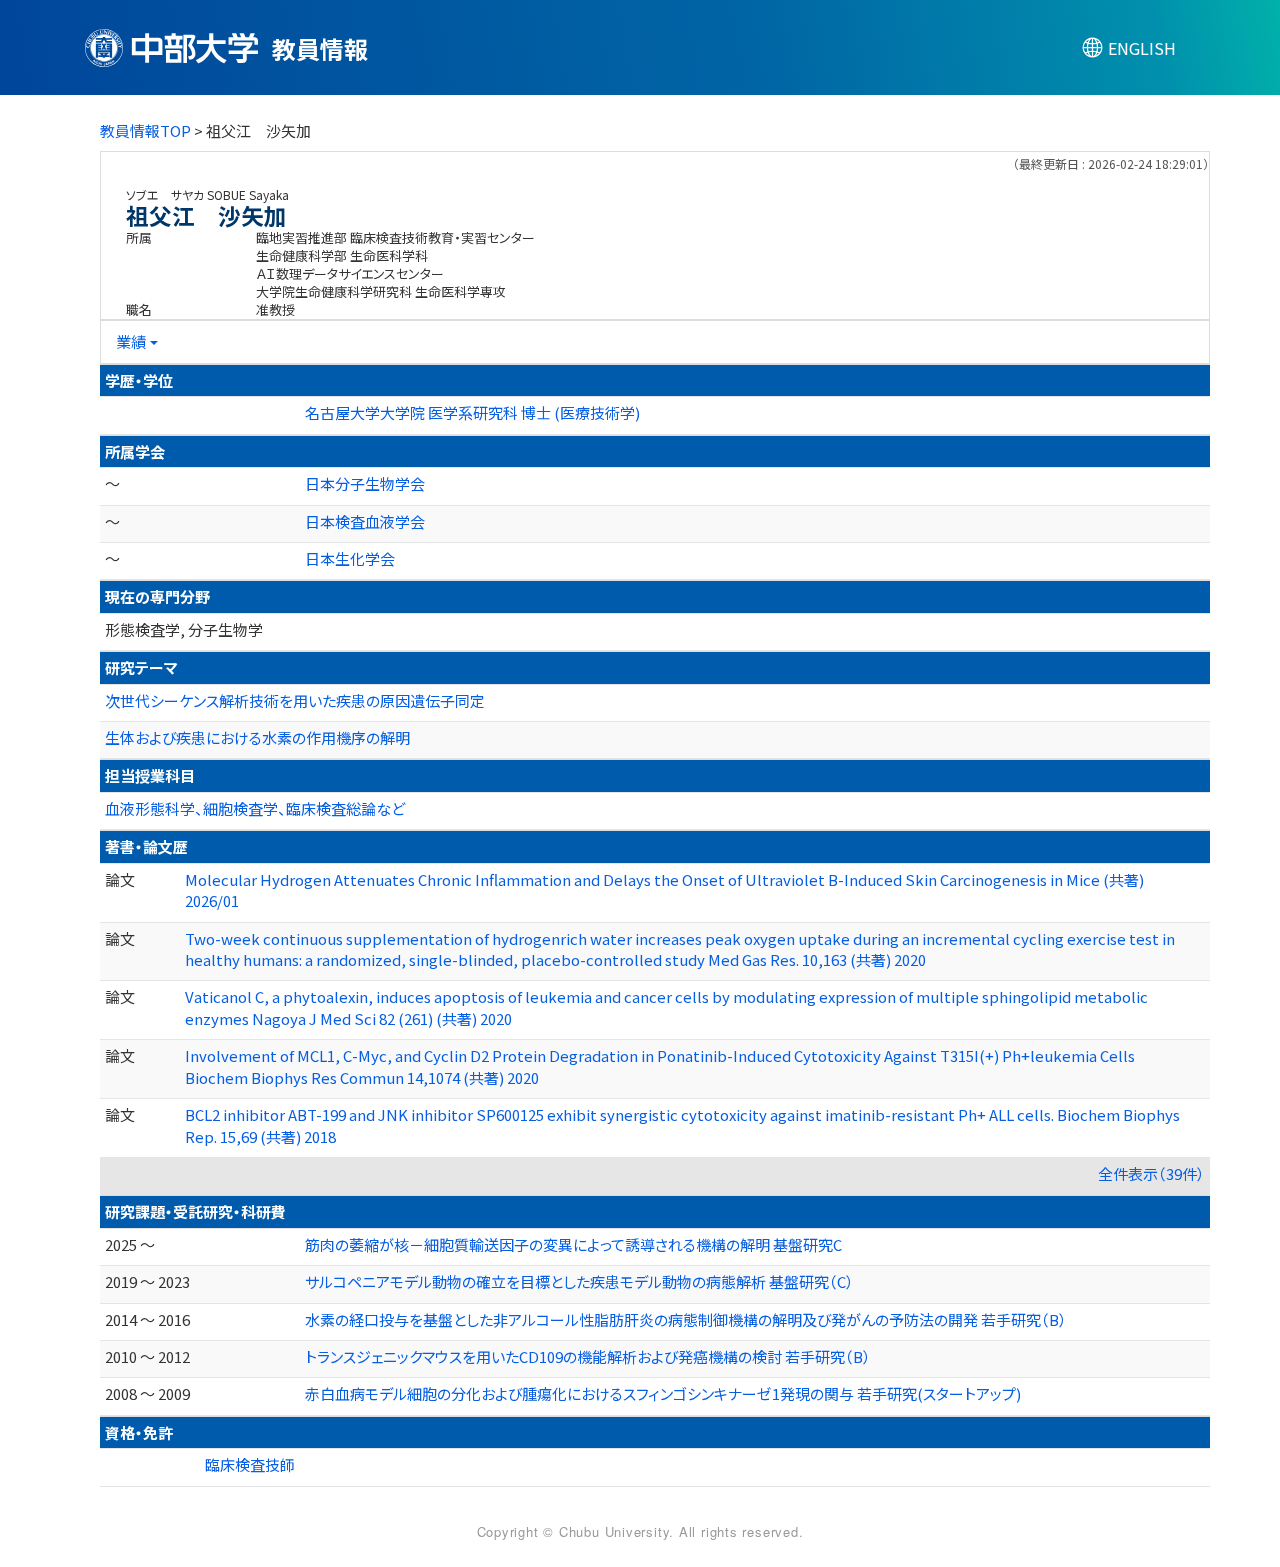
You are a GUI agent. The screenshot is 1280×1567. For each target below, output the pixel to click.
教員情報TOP (145, 130)
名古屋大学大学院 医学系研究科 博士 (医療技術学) (472, 412)
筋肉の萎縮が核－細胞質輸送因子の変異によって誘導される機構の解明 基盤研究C (573, 1244)
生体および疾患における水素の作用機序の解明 (257, 737)
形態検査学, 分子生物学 (184, 629)
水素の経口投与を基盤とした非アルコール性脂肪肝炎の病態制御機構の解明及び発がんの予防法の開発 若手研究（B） (686, 1319)
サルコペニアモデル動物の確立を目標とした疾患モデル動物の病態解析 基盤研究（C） (579, 1281)
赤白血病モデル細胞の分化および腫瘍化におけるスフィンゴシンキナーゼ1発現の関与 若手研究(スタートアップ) (663, 1393)
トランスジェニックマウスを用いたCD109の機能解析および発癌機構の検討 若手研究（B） (588, 1356)
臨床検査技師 (250, 1464)
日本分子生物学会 (365, 483)
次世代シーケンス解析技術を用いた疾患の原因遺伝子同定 (295, 700)
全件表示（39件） (1151, 1173)
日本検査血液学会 (365, 521)
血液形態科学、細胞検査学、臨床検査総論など (255, 808)
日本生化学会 (350, 558)
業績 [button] (131, 341)
